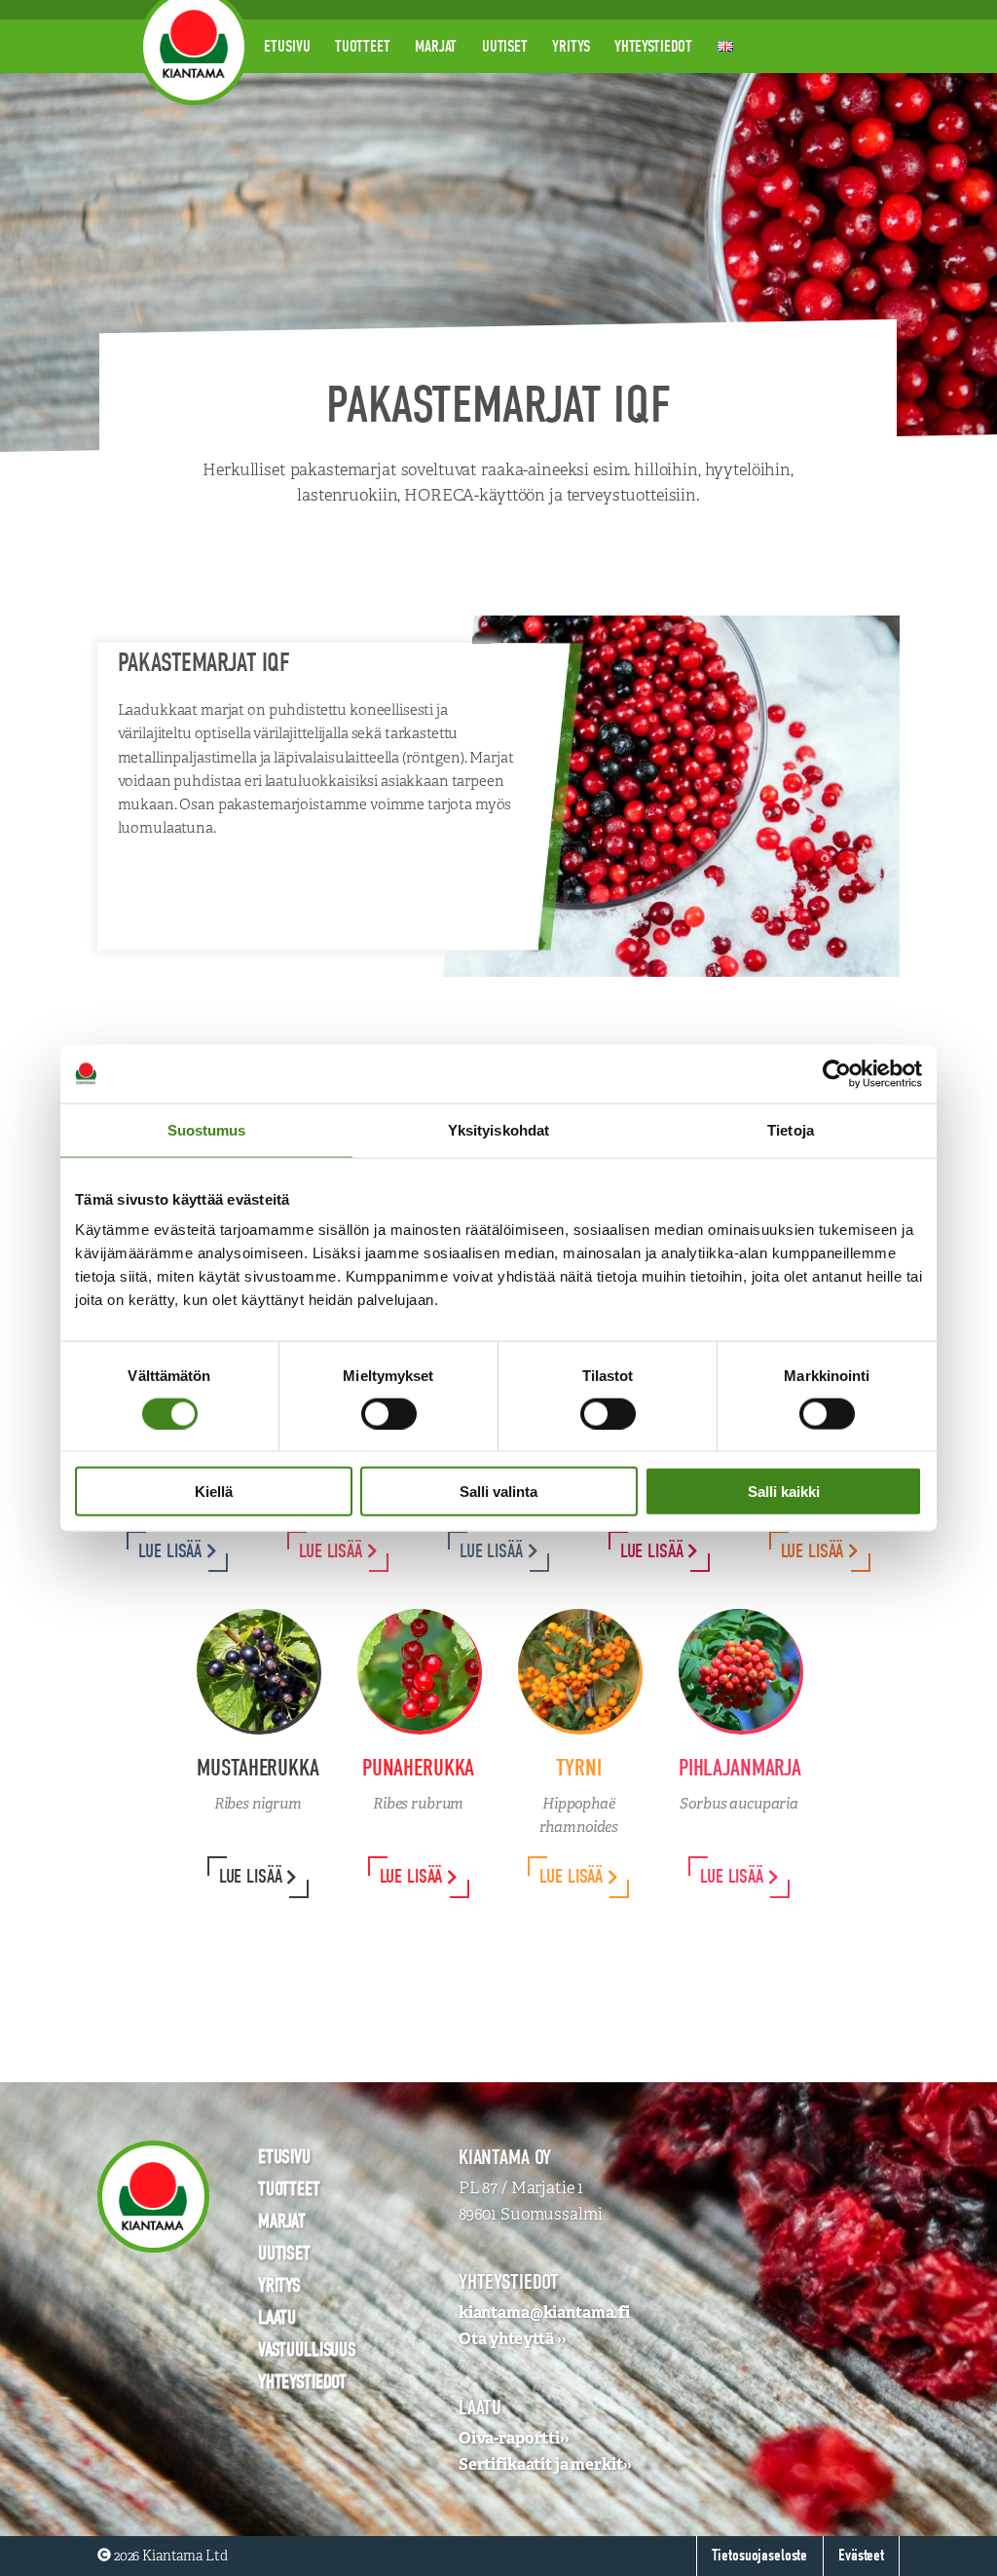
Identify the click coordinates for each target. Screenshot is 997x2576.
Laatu (277, 2317)
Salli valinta (498, 1492)
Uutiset (505, 46)
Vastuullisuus (307, 2350)
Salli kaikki (784, 1492)
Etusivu (287, 46)
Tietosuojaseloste (759, 2555)
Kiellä (214, 1492)
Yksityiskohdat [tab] (498, 1129)
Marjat (436, 46)
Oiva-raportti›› (514, 2438)
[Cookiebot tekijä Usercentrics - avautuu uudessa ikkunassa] (837, 1073)
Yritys (571, 46)
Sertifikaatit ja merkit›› (546, 2464)
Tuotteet (363, 46)
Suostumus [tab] (207, 1129)
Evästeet (861, 2555)
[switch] (389, 1413)
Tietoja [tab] (791, 1129)
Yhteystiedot (653, 46)
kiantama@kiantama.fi (544, 2312)
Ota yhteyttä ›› (513, 2338)
